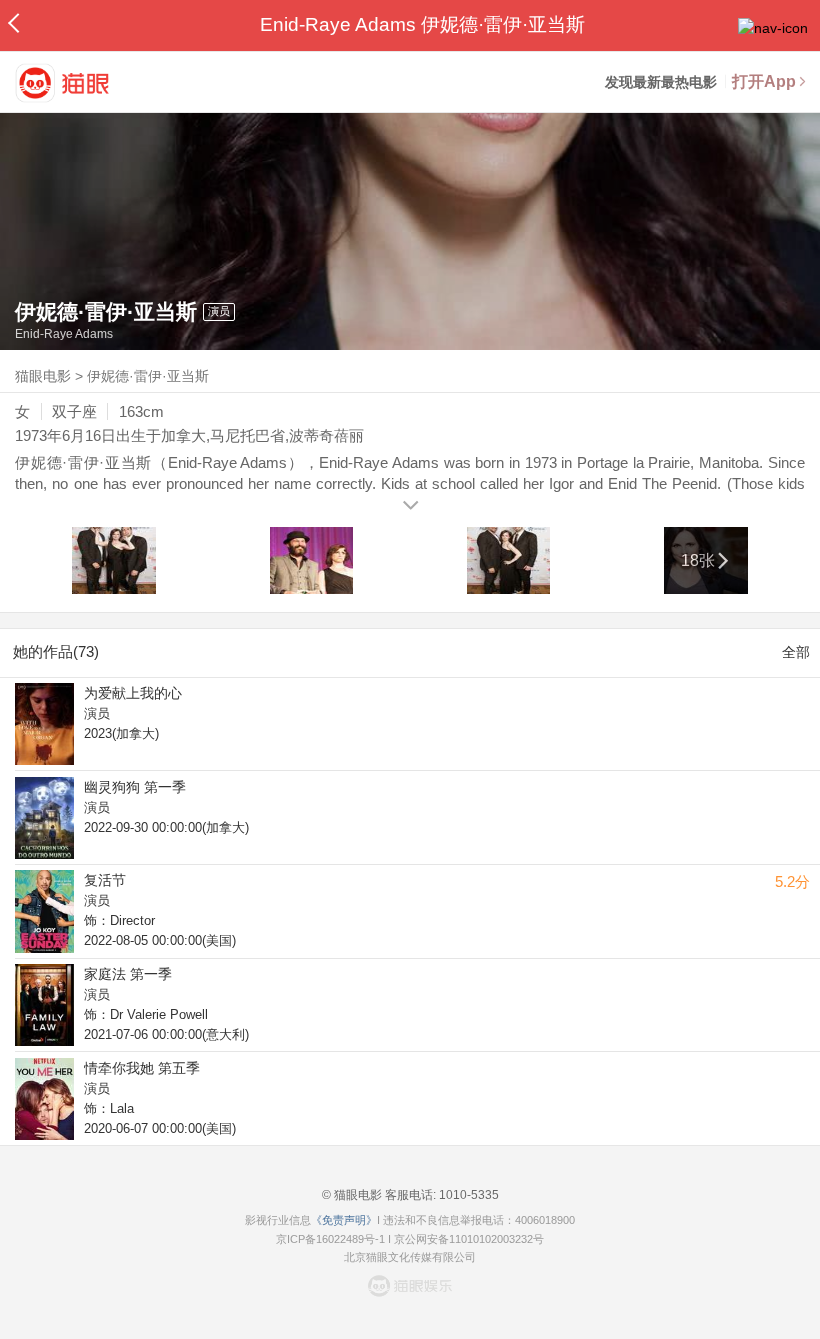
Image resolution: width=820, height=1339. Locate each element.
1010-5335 (467, 1195)
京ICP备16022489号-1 (330, 1239)
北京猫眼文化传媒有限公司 (410, 1257)
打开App (764, 81)
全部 (796, 652)
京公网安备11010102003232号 (469, 1239)
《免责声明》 (344, 1220)
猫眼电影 (43, 376)
